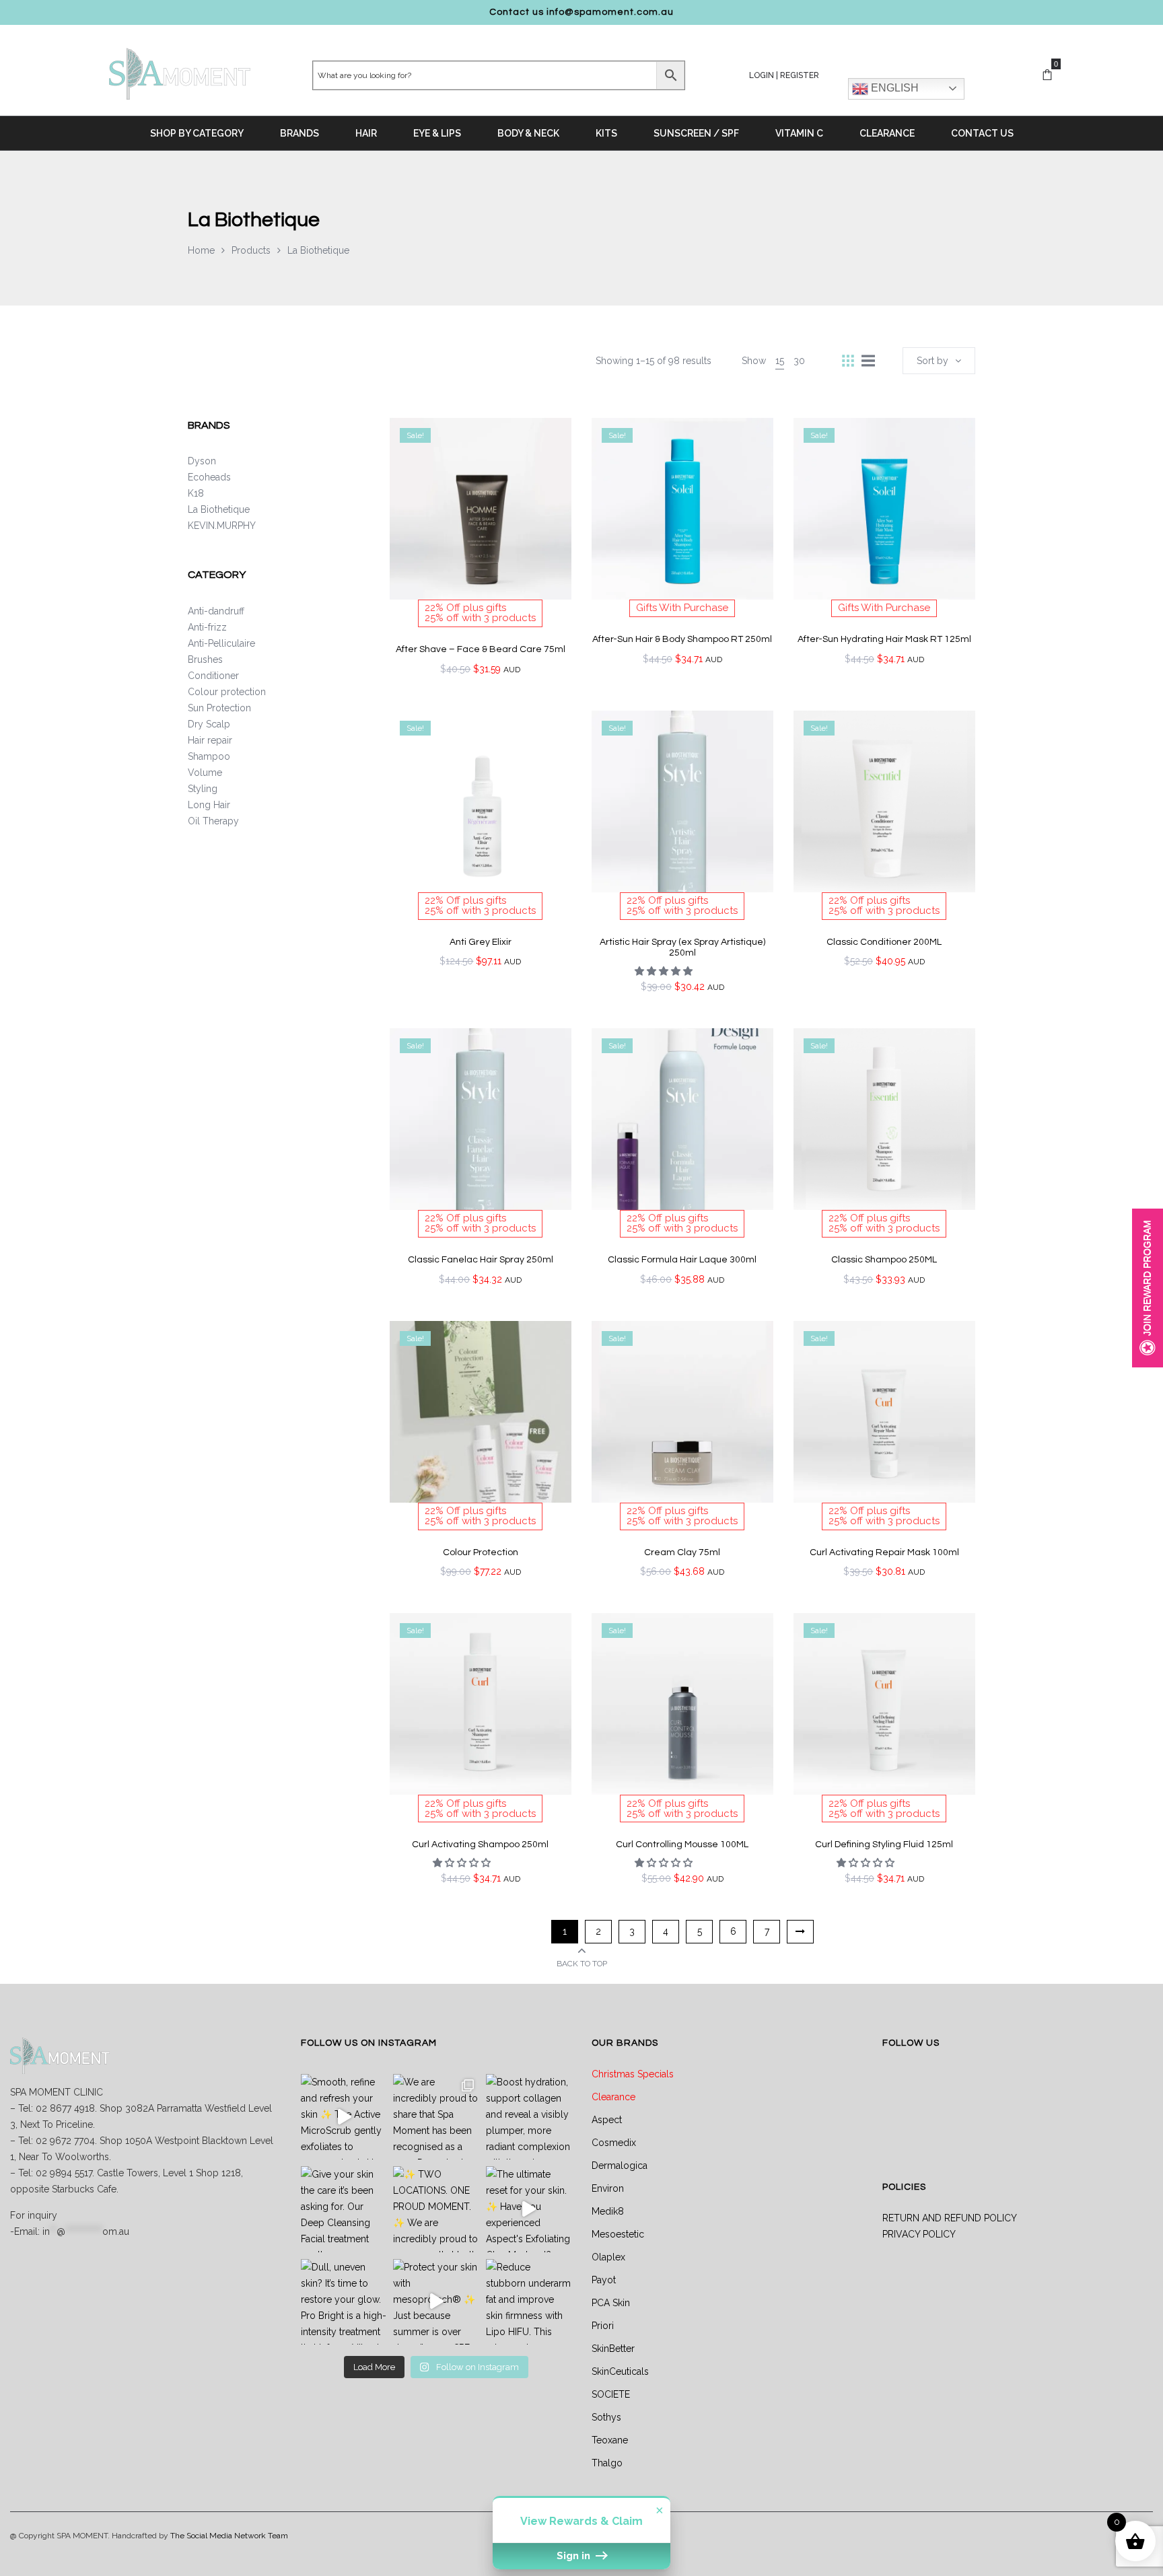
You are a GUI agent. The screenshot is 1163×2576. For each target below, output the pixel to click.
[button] (665, 971)
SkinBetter (613, 2349)
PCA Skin (611, 2303)
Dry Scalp (209, 724)
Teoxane (610, 2440)
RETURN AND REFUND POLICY (950, 2218)
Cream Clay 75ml (682, 1552)
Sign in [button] (575, 2556)
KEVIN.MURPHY (222, 526)
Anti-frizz (207, 627)
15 (780, 361)
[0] (1047, 75)
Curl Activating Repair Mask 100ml (884, 1552)
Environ (608, 2188)
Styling (203, 789)
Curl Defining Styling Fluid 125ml (884, 1845)
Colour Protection (481, 1552)
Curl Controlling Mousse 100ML (682, 1845)
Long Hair (209, 805)
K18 (196, 493)
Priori (603, 2326)
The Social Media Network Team (229, 2536)
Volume (205, 773)
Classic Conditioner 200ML (884, 942)
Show (1148, 1288)
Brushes (205, 659)
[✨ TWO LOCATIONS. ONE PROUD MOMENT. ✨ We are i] (436, 2209)
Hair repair (210, 740)
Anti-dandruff (216, 611)
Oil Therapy (213, 821)
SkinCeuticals (620, 2371)
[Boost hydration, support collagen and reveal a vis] (529, 2117)
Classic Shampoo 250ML (884, 1260)
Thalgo (607, 2463)
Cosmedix (614, 2143)
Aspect (607, 2120)
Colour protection (227, 692)
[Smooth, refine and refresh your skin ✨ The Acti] (344, 2117)
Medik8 (608, 2211)
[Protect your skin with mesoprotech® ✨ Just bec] (436, 2302)
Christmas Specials (633, 2074)
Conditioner (213, 676)
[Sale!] (481, 507)
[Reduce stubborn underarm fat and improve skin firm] (529, 2302)
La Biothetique (219, 509)
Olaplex (608, 2257)
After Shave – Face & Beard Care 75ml (481, 649)
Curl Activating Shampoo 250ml (480, 1845)
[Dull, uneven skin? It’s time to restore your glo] (344, 2302)
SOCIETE (611, 2394)
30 (799, 361)
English (893, 88)
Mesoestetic (618, 2234)
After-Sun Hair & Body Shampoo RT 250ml (682, 639)
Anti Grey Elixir (481, 942)
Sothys (606, 2417)
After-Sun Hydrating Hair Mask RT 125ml (884, 639)
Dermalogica (620, 2166)
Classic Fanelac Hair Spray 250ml (481, 1260)
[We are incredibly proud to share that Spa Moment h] (436, 2117)
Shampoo (209, 756)
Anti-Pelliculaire (221, 643)
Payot (604, 2280)
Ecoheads (209, 477)
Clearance (613, 2097)
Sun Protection (219, 708)
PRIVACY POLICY (919, 2234)
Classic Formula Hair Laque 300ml (682, 1260)
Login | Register (784, 75)
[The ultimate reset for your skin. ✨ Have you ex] (529, 2209)
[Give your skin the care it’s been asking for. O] (344, 2209)
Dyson (202, 461)
